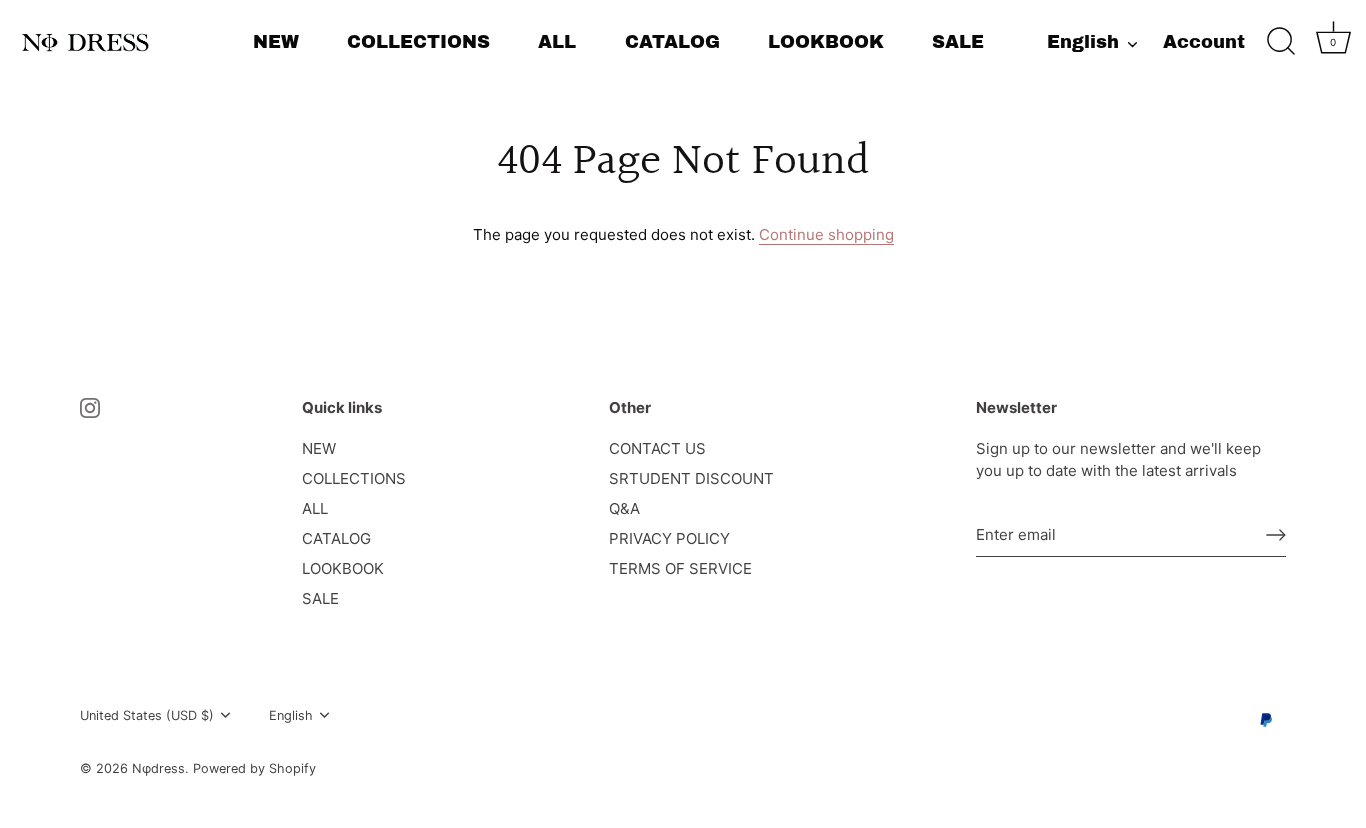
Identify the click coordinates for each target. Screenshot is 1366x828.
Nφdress (158, 768)
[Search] (1281, 42)
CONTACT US (657, 448)
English (1083, 42)
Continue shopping (826, 234)
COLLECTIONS (418, 42)
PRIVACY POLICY (669, 538)
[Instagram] (90, 407)
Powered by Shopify (254, 768)
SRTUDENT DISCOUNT (691, 478)
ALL (557, 42)
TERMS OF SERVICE (680, 568)
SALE (958, 42)
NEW (276, 42)
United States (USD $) (147, 715)
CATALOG (672, 42)
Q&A (624, 508)
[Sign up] (1276, 535)
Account (1204, 42)
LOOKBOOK (826, 42)
